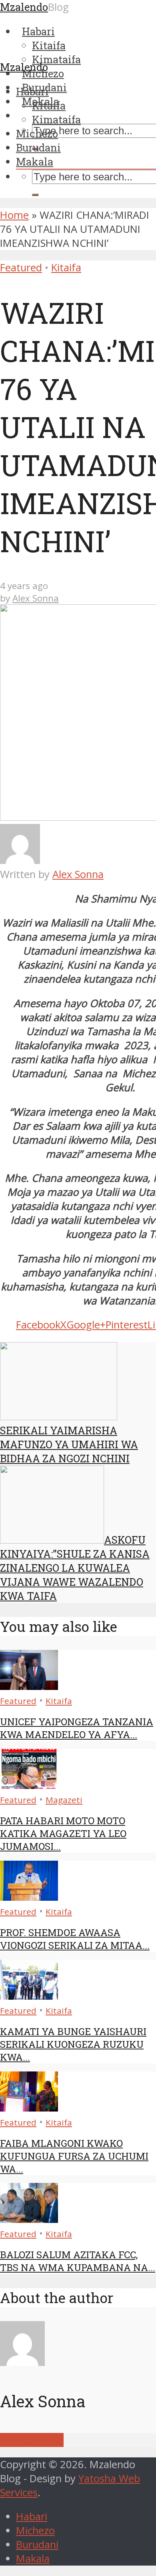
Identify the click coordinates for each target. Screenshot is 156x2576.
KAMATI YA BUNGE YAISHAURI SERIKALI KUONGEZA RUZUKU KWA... (73, 2044)
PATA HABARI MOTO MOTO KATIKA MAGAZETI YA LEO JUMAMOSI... (63, 1833)
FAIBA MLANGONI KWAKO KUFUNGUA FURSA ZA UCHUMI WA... (74, 2156)
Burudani (38, 147)
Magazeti (64, 1800)
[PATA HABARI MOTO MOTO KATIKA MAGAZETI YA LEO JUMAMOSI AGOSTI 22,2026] (29, 1785)
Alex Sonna (36, 598)
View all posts (32, 2440)
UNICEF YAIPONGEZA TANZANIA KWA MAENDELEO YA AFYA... (77, 1728)
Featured (21, 267)
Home (14, 215)
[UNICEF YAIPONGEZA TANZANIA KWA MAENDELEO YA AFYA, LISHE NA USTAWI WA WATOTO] (29, 1686)
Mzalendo (24, 67)
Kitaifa (49, 105)
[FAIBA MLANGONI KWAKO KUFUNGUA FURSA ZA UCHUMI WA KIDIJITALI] (29, 2108)
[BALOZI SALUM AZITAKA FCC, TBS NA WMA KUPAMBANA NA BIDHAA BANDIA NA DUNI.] (29, 2219)
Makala (35, 162)
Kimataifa (56, 119)
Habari (32, 91)
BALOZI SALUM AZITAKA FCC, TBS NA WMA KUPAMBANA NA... (78, 2261)
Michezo (37, 133)
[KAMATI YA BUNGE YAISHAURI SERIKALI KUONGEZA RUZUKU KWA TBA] (29, 1996)
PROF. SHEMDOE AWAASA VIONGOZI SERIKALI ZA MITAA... (75, 1939)
